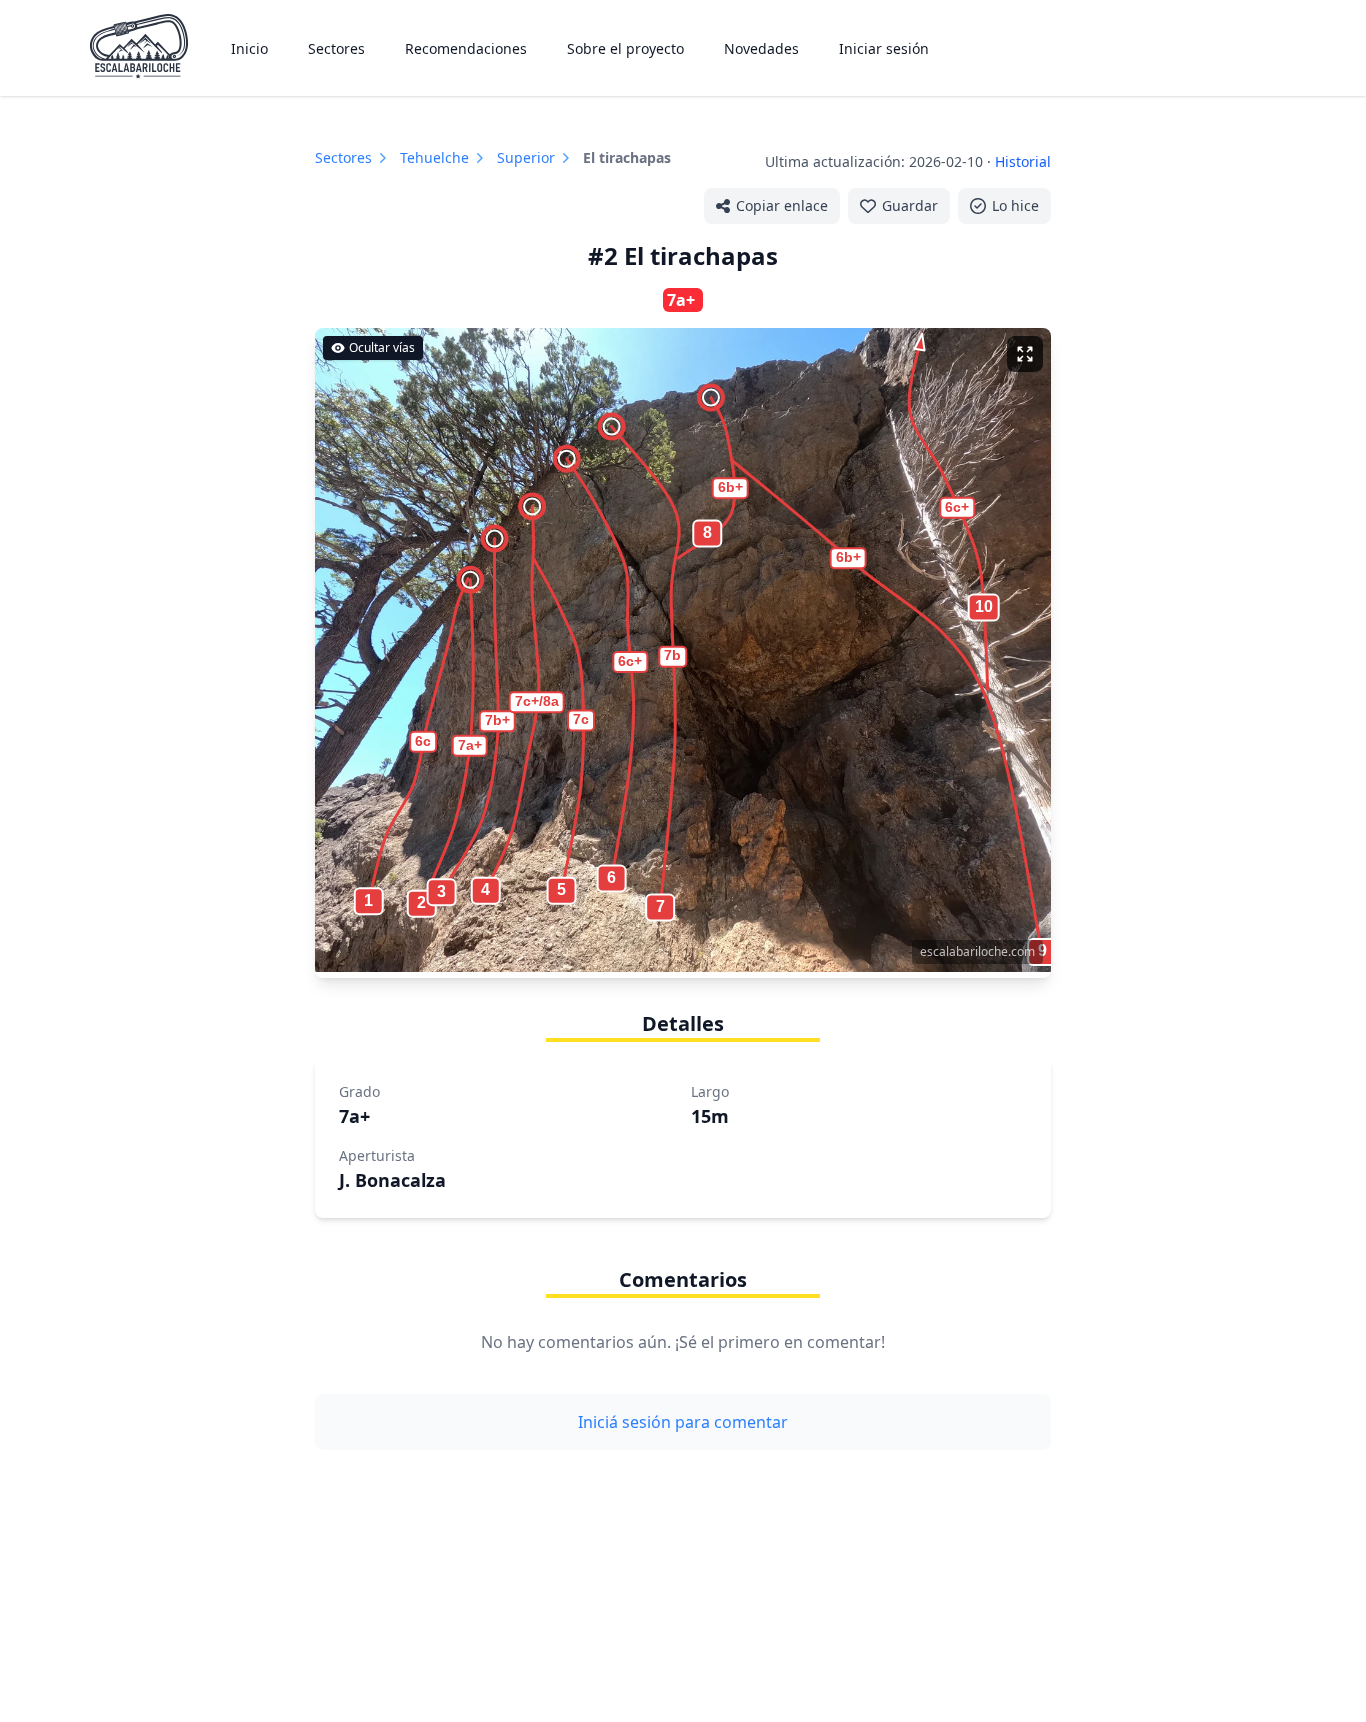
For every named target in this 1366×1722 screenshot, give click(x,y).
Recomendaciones (466, 48)
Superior (526, 157)
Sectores (336, 48)
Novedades (761, 48)
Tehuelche (434, 157)
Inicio (249, 48)
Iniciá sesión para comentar (683, 1422)
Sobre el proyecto (625, 48)
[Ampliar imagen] (1025, 354)
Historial (1023, 161)
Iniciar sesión (884, 48)
